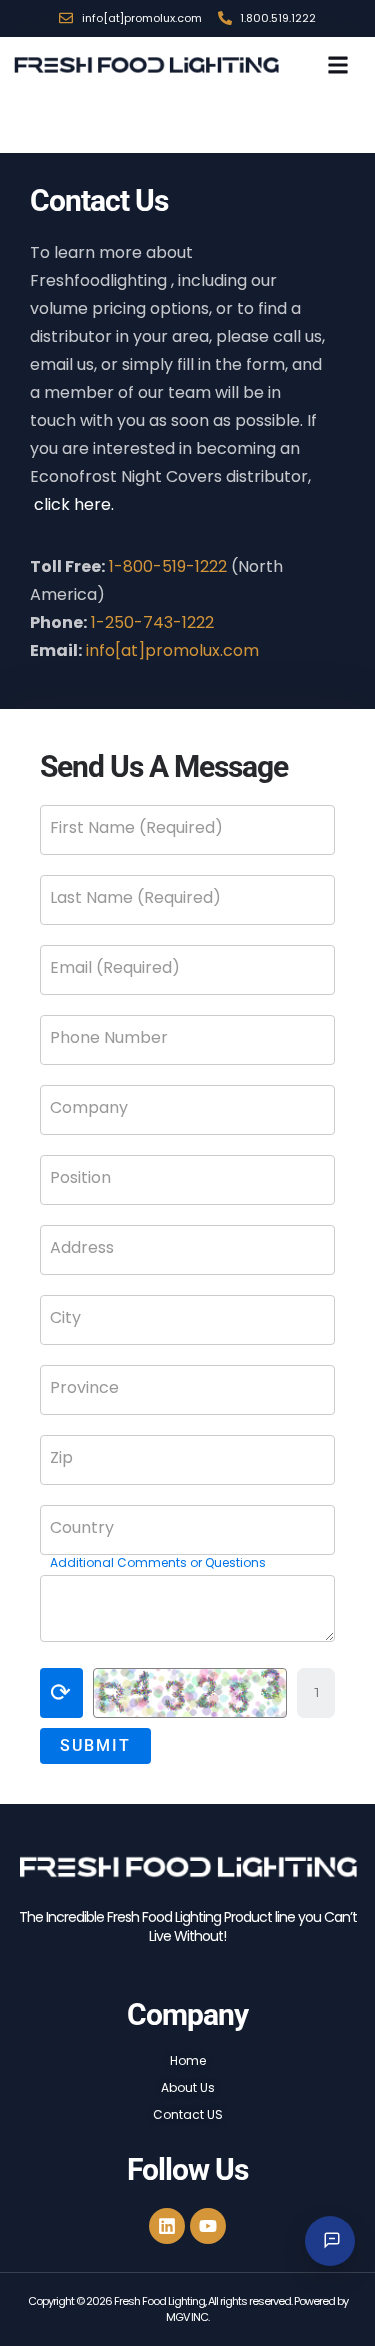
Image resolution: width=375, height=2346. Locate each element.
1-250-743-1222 (152, 622)
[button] (337, 64)
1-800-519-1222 (168, 566)
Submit (95, 1745)
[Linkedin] (167, 2226)
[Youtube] (208, 2226)
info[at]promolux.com (172, 650)
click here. (74, 504)
